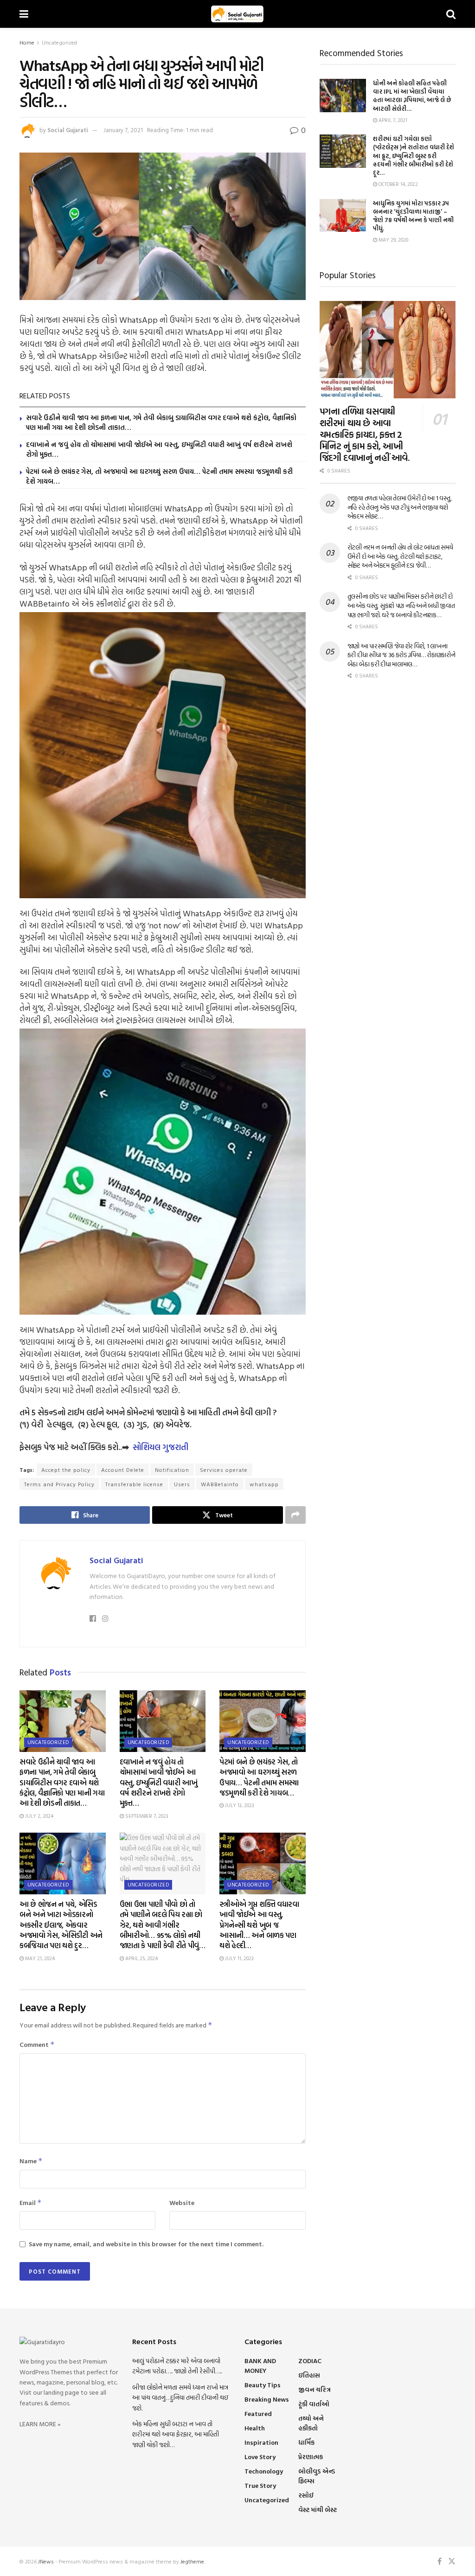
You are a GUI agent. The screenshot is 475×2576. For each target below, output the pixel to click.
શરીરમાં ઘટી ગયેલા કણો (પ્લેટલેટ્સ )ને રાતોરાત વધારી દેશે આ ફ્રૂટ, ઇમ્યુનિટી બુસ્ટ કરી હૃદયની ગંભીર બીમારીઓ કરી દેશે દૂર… (414, 156)
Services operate (224, 1470)
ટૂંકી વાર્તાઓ (314, 2404)
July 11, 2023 (239, 1958)
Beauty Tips (263, 2385)
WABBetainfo (220, 1484)
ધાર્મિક (306, 2442)
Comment (37, 2044)
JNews (46, 2561)
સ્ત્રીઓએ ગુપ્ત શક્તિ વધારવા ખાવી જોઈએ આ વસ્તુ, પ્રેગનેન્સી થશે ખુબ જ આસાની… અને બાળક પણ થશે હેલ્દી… (259, 1925)
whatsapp (264, 1484)
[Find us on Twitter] (452, 2561)
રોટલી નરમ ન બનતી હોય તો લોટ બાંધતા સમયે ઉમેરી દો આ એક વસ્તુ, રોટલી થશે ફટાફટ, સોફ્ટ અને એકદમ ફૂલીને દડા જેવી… (400, 556)
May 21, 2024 (39, 1958)
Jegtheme (192, 2561)
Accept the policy (66, 1470)
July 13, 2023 (239, 1805)
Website (182, 2202)
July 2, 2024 (39, 1816)
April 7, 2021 (392, 120)
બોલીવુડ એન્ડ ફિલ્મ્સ (317, 2476)
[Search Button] (451, 14)
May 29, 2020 (393, 240)
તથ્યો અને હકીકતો (311, 2423)
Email (31, 2202)
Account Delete (123, 1470)
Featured (258, 2413)
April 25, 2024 (141, 1958)
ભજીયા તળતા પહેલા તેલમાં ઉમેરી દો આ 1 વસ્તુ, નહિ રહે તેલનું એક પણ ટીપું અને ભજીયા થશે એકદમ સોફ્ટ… (400, 507)
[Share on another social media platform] (295, 1515)
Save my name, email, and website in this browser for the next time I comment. (146, 2244)
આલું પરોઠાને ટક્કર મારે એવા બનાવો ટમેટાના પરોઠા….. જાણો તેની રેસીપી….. (177, 2366)
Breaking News (267, 2399)
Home (27, 42)
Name (31, 2161)
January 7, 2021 (123, 130)
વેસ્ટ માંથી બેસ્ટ (318, 2509)
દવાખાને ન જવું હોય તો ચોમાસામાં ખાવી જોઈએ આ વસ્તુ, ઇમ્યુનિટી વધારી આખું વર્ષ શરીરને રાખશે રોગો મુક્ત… (159, 449)
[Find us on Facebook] (440, 2561)
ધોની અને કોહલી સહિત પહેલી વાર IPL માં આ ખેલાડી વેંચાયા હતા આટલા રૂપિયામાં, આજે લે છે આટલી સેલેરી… (412, 96)
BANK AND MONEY (260, 2365)
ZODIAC (310, 2361)
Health (255, 2428)
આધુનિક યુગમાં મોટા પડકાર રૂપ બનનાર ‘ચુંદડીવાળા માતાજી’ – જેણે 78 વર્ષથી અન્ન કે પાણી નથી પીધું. (413, 216)
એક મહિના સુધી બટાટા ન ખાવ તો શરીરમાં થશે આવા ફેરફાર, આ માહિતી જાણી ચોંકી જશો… (176, 2434)
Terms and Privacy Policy (59, 1484)
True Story (260, 2485)
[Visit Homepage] (237, 14)
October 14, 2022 (398, 184)
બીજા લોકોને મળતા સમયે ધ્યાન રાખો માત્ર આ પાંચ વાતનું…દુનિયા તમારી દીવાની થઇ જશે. (180, 2397)
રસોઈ (306, 2495)
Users (182, 1484)
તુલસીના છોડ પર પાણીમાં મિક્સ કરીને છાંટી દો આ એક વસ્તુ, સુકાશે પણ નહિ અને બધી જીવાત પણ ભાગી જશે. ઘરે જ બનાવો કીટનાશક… (401, 605)
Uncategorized (59, 42)
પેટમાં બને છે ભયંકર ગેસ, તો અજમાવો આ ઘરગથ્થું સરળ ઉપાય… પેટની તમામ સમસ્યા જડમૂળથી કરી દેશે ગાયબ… (159, 476)
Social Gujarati (68, 130)
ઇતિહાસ (309, 2375)
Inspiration (261, 2442)
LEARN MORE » (40, 2424)
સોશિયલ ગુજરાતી (160, 1447)
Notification (172, 1470)
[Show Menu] (24, 14)
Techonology (264, 2471)
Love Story (260, 2457)
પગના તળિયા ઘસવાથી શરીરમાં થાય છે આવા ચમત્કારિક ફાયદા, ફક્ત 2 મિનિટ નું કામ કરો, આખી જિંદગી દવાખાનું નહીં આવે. (365, 434)
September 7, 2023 (146, 1816)
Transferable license (134, 1484)
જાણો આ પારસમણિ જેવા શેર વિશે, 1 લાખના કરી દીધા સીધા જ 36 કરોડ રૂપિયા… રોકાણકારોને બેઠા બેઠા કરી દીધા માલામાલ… (401, 655)
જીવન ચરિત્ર (315, 2389)
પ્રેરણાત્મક (311, 2457)
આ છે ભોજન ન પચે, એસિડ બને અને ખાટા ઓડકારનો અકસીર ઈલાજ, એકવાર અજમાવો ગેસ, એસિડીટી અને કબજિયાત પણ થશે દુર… (61, 1925)
